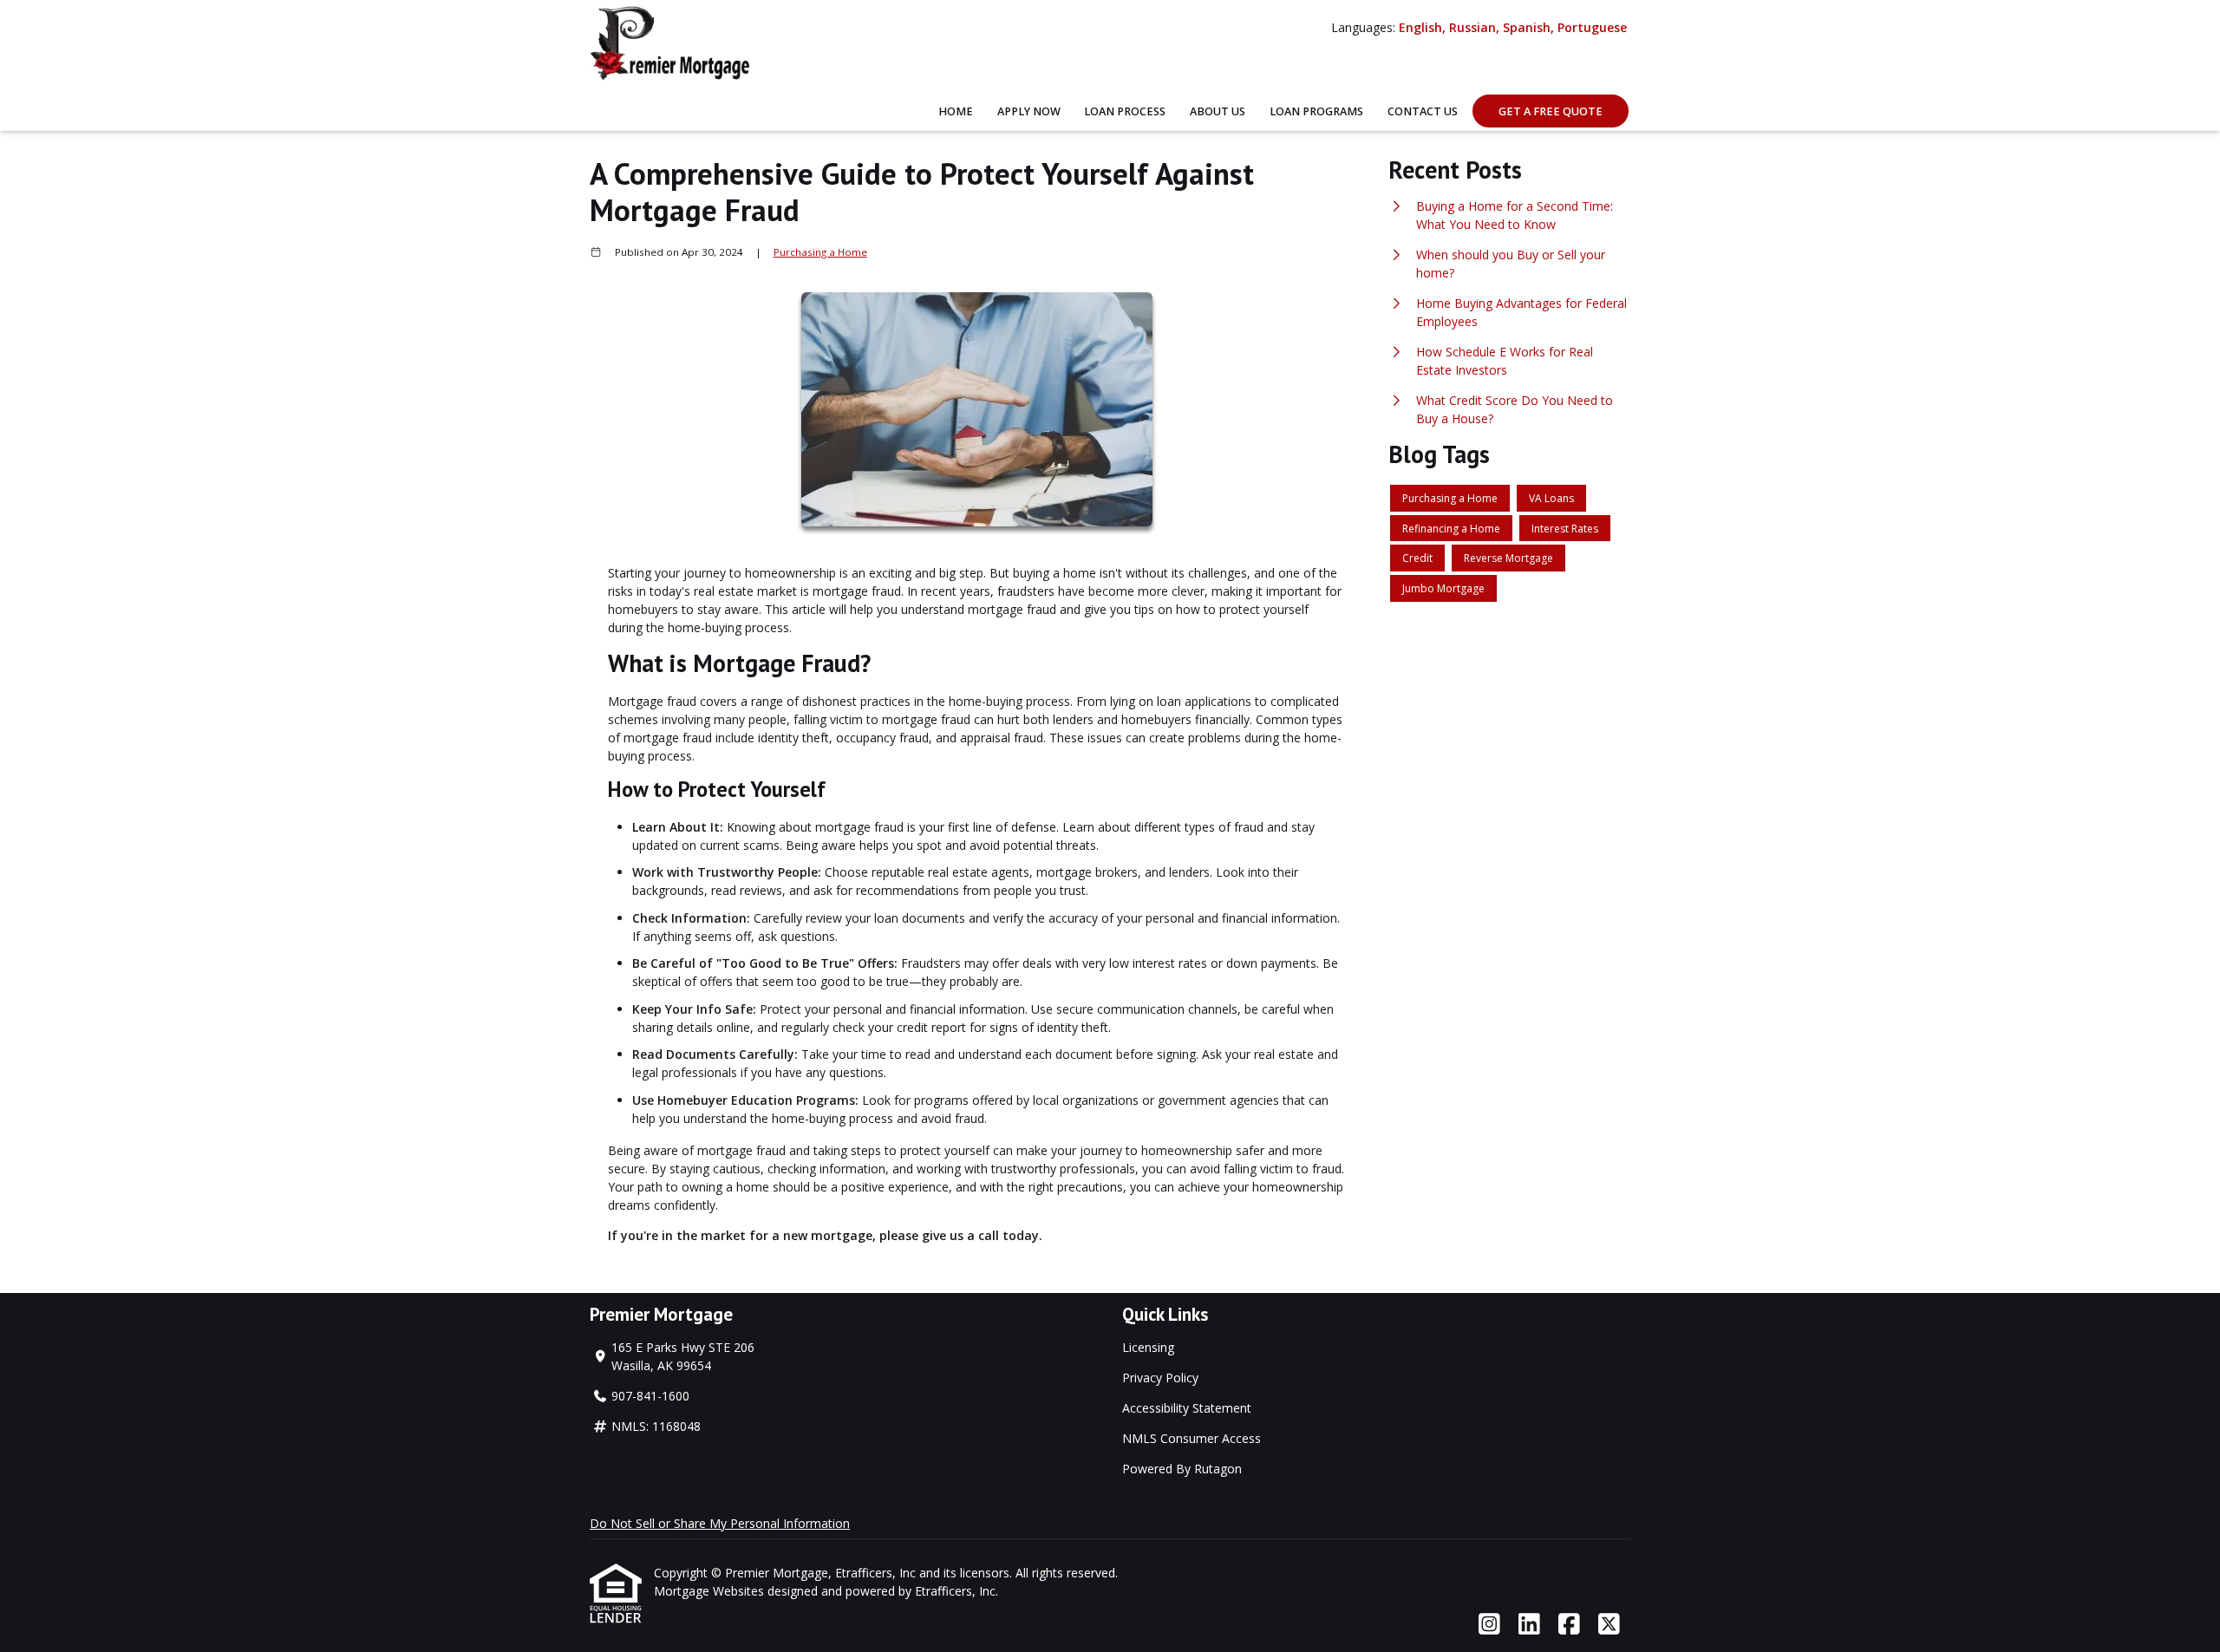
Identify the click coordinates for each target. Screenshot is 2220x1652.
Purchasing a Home (820, 252)
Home (956, 111)
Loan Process (1125, 111)
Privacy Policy (1160, 1378)
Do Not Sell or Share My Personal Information (720, 1523)
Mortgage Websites (711, 1591)
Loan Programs (1316, 111)
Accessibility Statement (1187, 1408)
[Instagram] (1489, 1625)
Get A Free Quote (1551, 111)
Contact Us (1423, 111)
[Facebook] (1569, 1625)
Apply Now (1029, 111)
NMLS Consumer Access (1192, 1438)
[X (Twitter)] (1609, 1625)
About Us (1218, 111)
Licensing (1148, 1347)
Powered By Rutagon (1182, 1469)
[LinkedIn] (1529, 1625)
